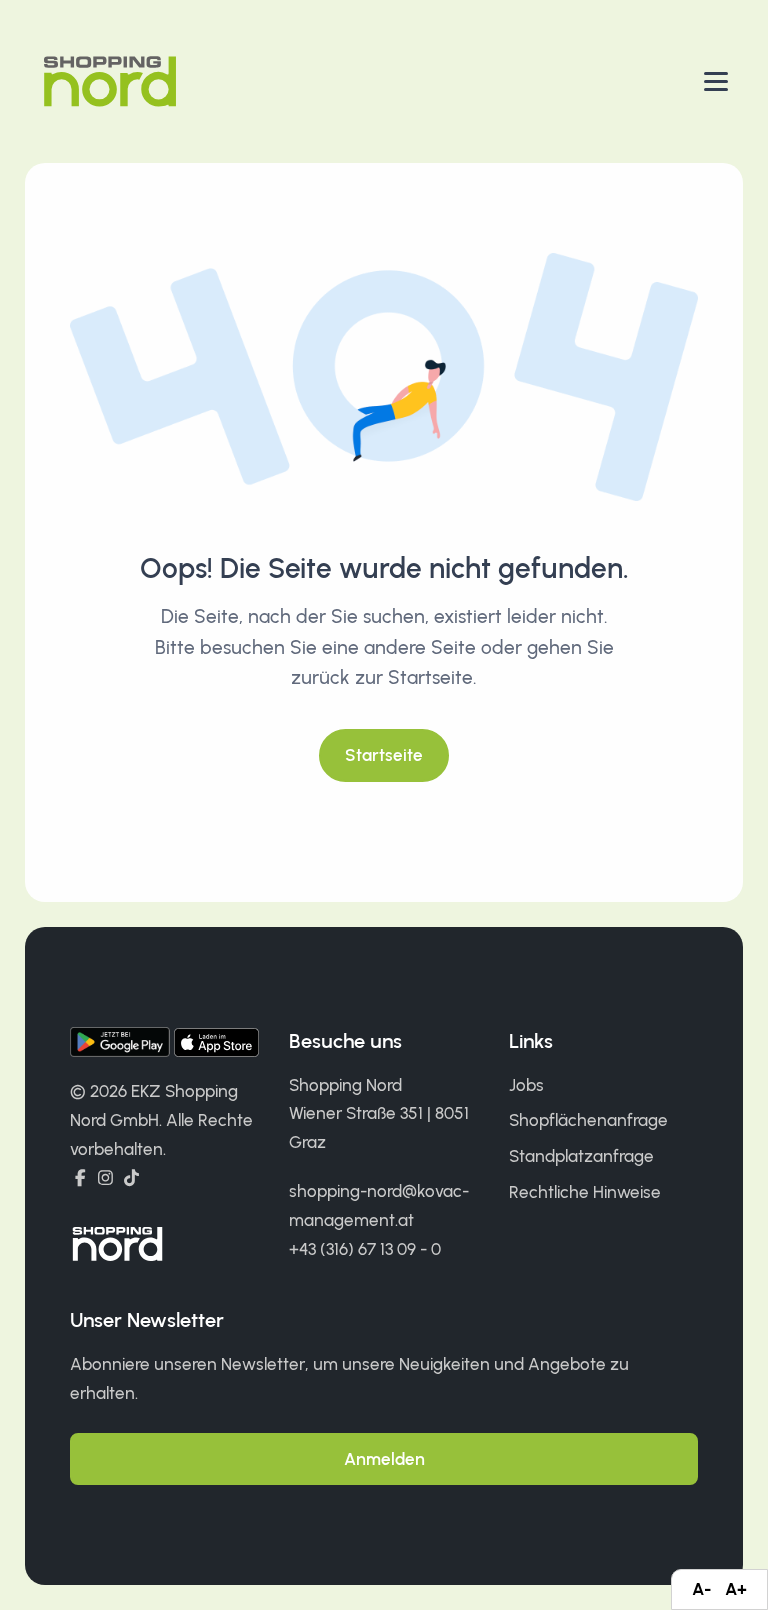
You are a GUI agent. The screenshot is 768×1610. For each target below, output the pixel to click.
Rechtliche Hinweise (585, 1192)
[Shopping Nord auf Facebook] (80, 1178)
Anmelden (384, 1459)
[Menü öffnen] (716, 81)
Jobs (526, 1085)
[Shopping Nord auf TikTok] (131, 1178)
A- (701, 1589)
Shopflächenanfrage (588, 1120)
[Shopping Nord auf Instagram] (105, 1178)
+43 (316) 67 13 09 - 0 (365, 1249)
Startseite (384, 755)
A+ (736, 1589)
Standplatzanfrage (581, 1156)
